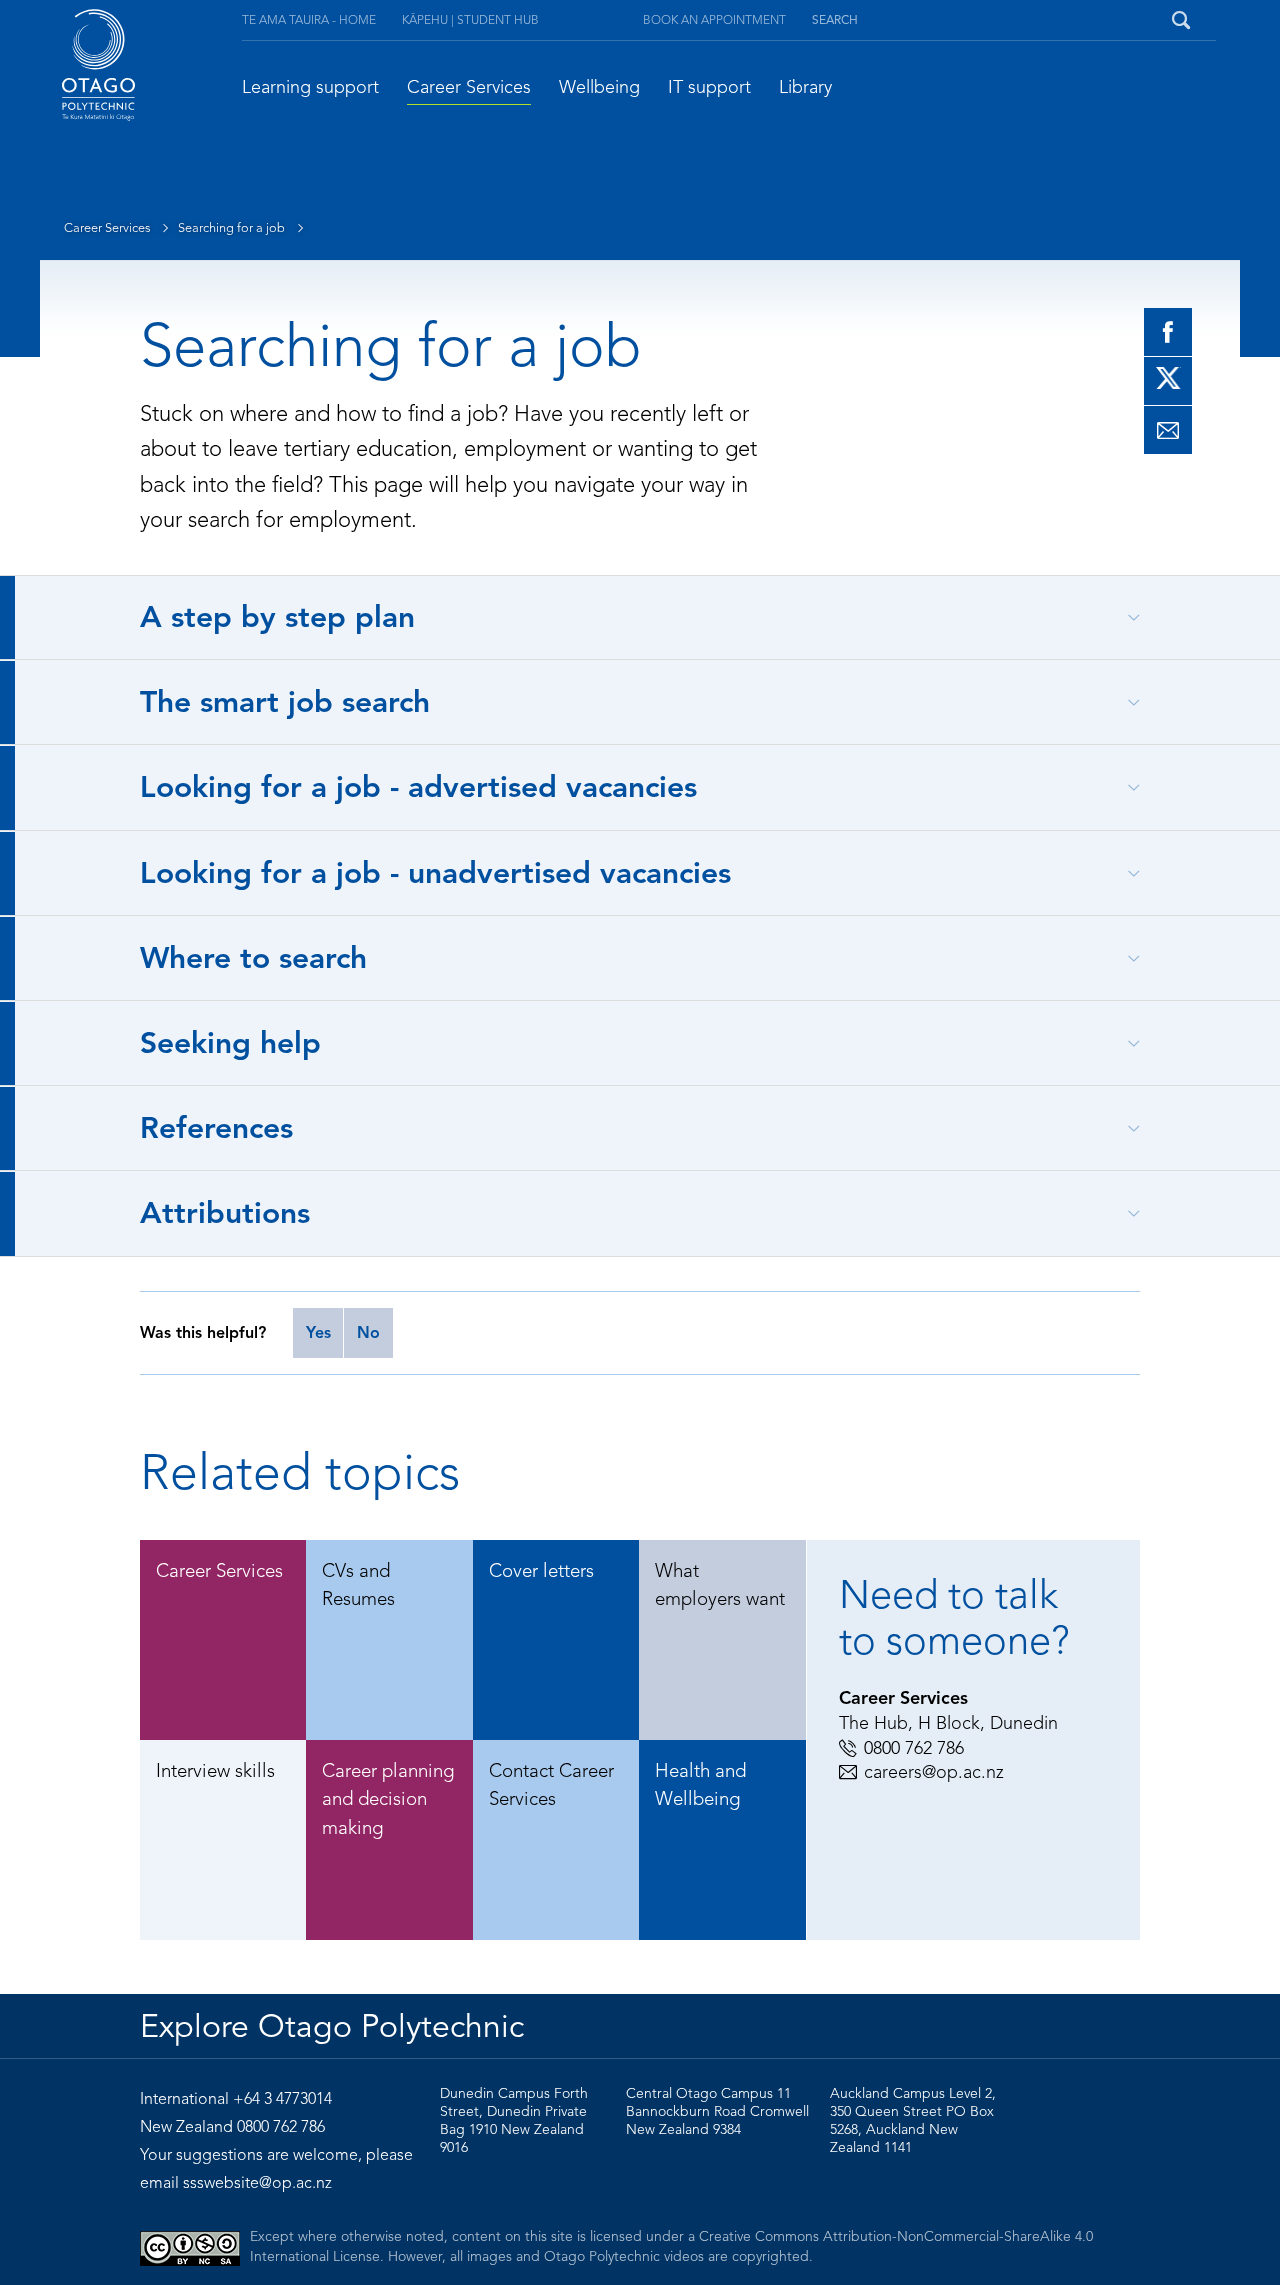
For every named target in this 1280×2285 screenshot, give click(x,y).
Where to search (253, 958)
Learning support (310, 87)
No (368, 1333)
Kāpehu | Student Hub (470, 19)
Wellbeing (599, 87)
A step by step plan (277, 617)
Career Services (469, 87)
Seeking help (230, 1043)
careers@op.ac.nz (934, 1772)
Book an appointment (714, 19)
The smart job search (285, 702)
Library (805, 87)
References (216, 1128)
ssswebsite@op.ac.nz (257, 2183)
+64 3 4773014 (282, 2099)
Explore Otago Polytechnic (332, 2026)
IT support (709, 87)
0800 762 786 (914, 1748)
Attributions (225, 1213)
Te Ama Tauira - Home (309, 19)
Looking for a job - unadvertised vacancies (435, 873)
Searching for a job (233, 228)
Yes (318, 1333)
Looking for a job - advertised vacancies (418, 787)
